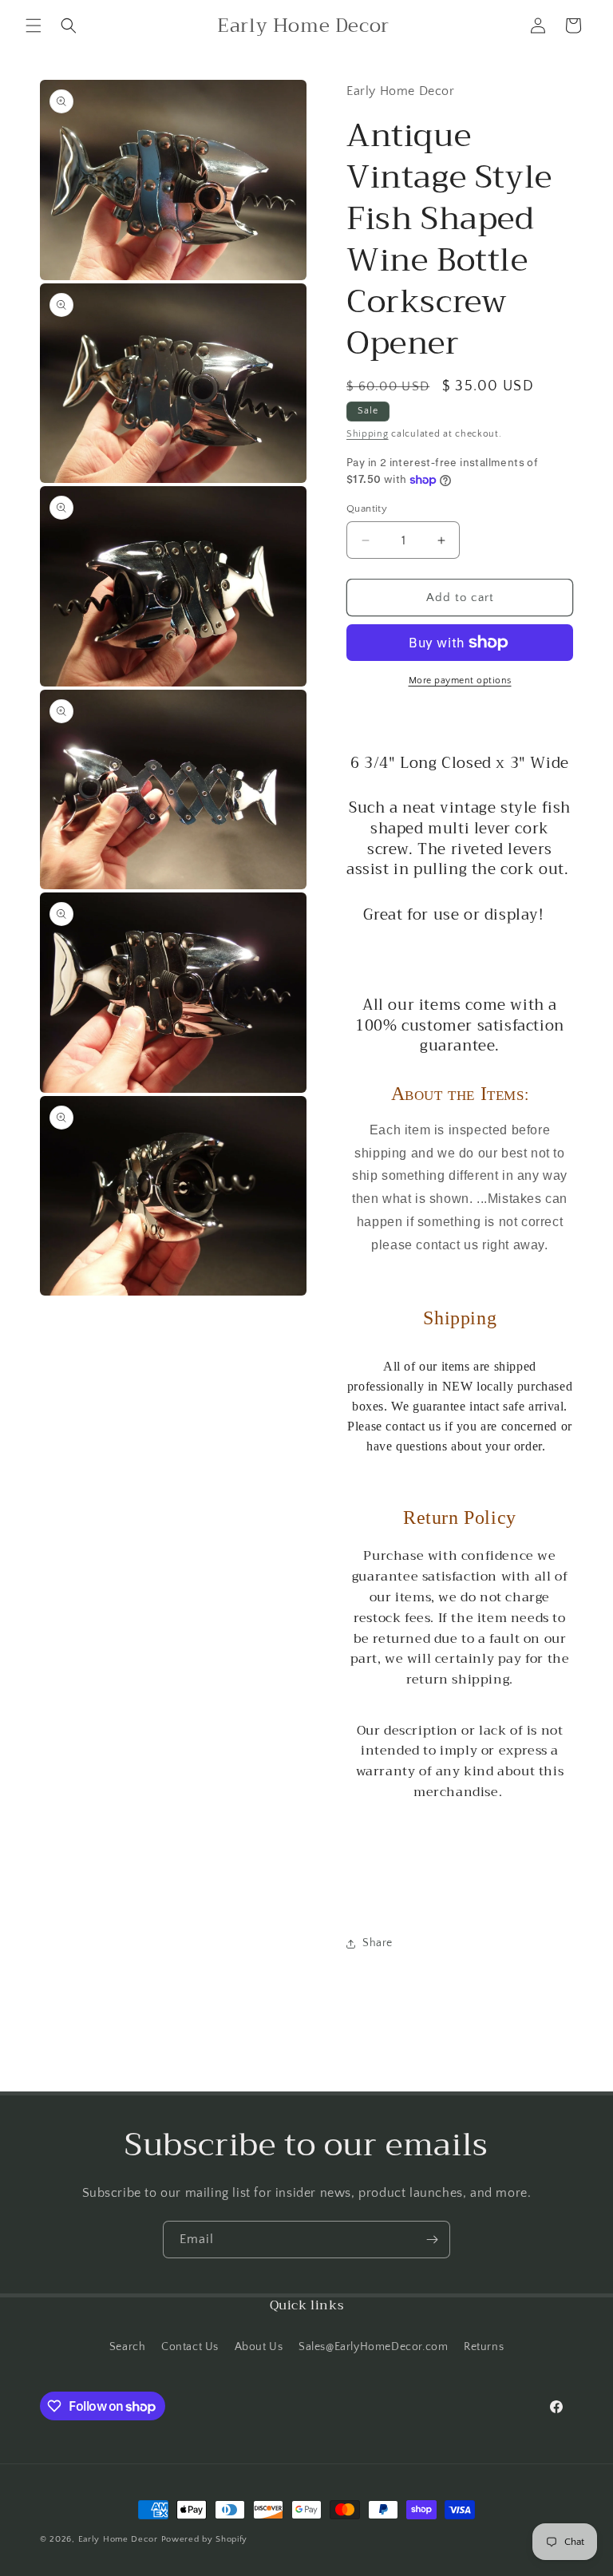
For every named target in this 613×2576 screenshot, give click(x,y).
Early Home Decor (118, 2539)
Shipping (368, 434)
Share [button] (378, 1943)
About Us (259, 2347)
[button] (34, 26)
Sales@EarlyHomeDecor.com (373, 2347)
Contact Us (190, 2347)
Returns (484, 2347)
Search (128, 2347)
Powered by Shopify (205, 2539)
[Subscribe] (432, 2240)
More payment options (460, 681)
